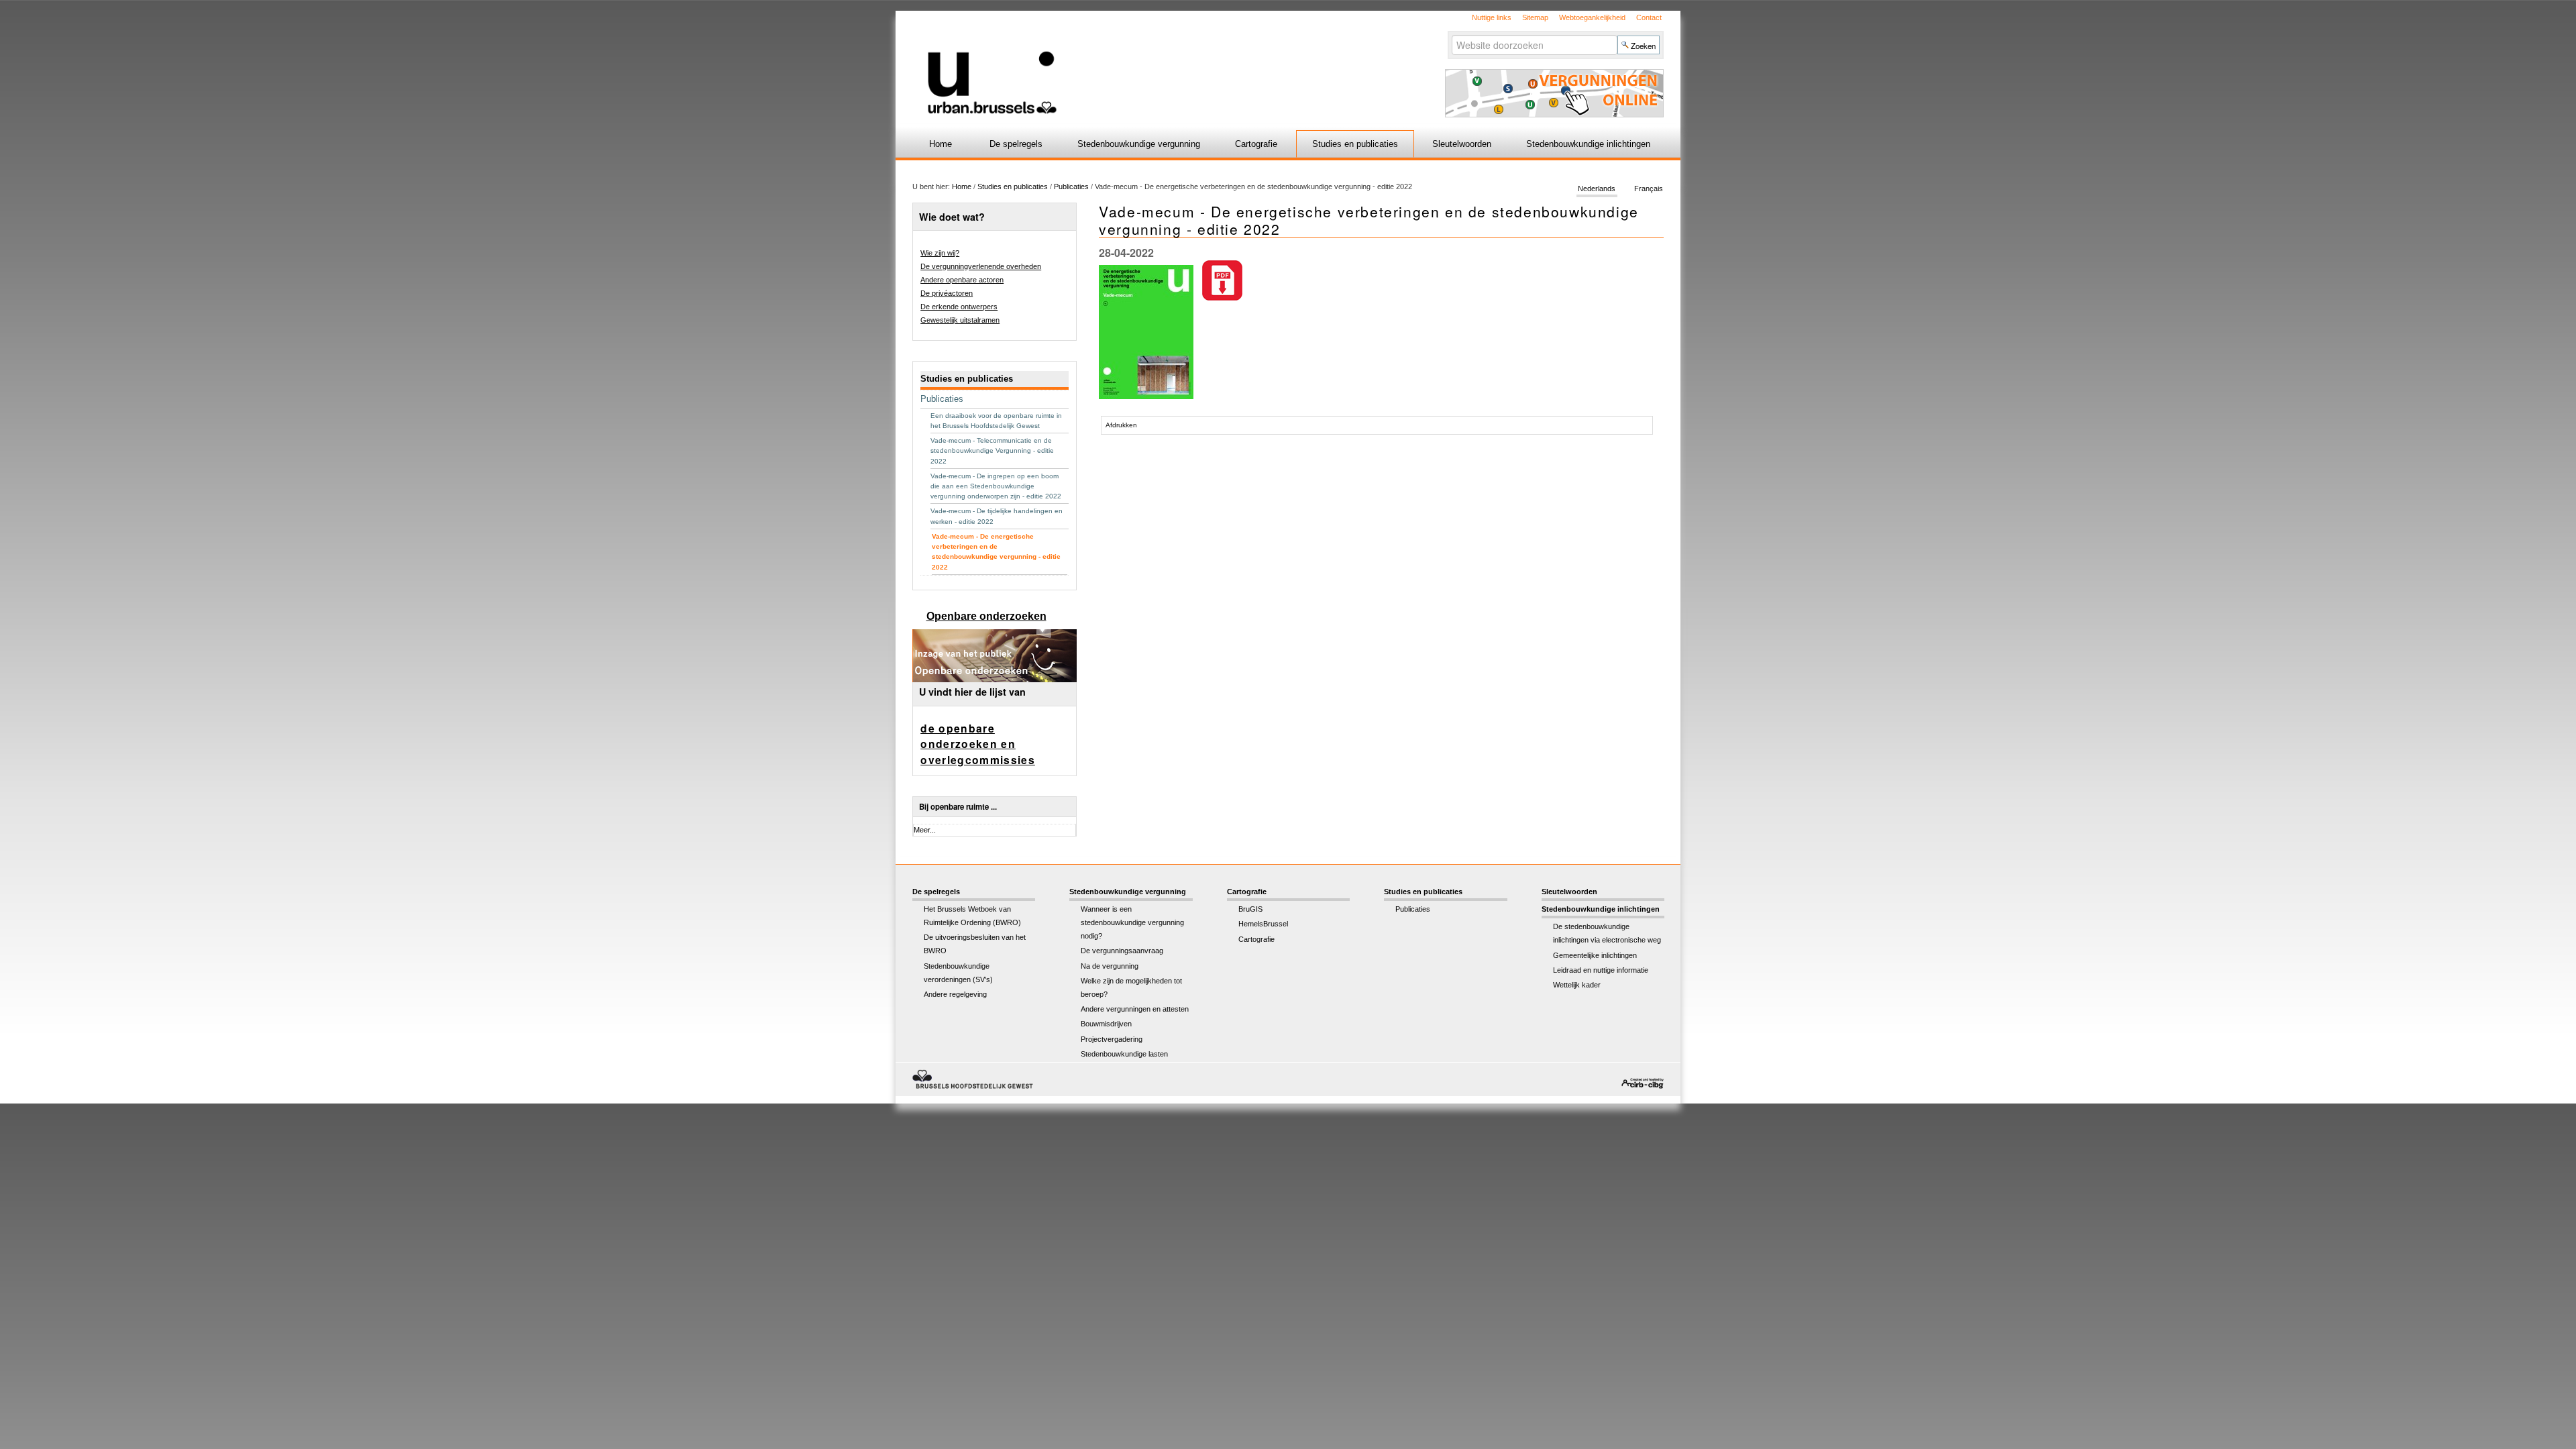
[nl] (1129, 63)
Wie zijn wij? (940, 253)
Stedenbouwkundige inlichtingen (1588, 144)
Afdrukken (1121, 425)
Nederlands (1597, 189)
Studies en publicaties (1355, 144)
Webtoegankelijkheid (1592, 17)
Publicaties (1071, 186)
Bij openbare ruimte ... (958, 807)
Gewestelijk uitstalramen (960, 320)
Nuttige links (1492, 17)
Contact (1649, 17)
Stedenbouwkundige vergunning (1139, 144)
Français (1649, 189)
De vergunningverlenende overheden (981, 266)
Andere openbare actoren (962, 280)
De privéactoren (947, 293)
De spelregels (1016, 144)
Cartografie (1256, 144)
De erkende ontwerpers (959, 307)
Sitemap (1535, 17)
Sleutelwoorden (1462, 144)
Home (941, 144)
